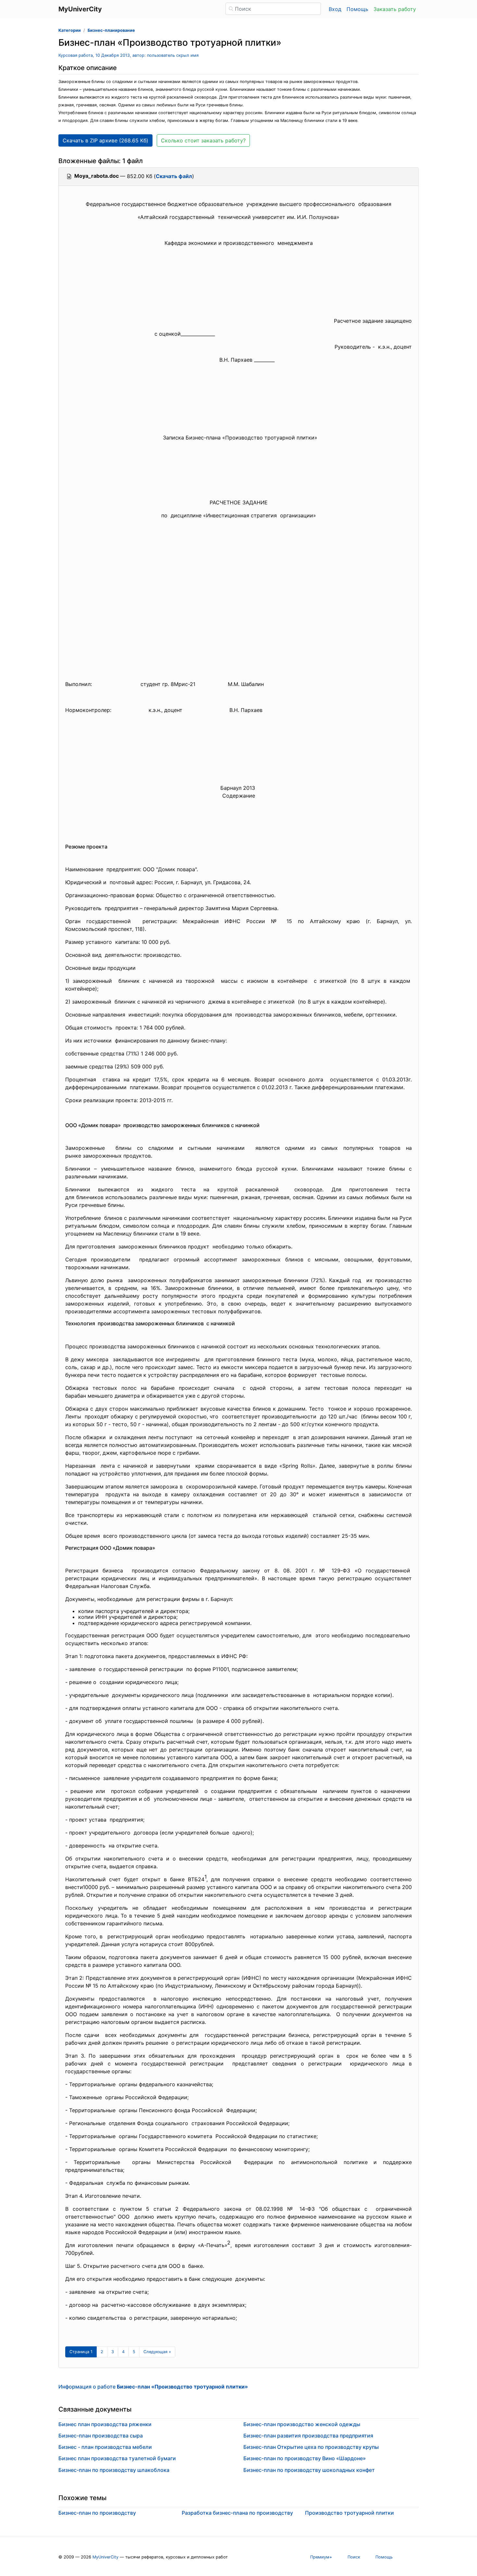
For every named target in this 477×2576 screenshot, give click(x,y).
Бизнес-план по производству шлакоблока (114, 2470)
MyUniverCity (105, 2557)
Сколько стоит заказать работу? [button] (203, 140)
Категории (70, 30)
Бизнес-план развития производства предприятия (308, 2436)
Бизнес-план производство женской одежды (302, 2424)
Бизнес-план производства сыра (101, 2436)
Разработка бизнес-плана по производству (237, 2513)
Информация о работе (153, 2387)
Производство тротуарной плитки (349, 2513)
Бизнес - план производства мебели (105, 2447)
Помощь (357, 9)
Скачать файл (174, 176)
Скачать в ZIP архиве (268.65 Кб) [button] (105, 140)
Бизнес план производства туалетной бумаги (117, 2458)
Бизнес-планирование (111, 30)
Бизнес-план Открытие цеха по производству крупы (311, 2447)
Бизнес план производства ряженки (105, 2424)
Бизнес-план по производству (97, 2513)
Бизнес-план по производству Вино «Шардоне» (305, 2458)
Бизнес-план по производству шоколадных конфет (309, 2470)
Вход (335, 9)
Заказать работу (395, 9)
